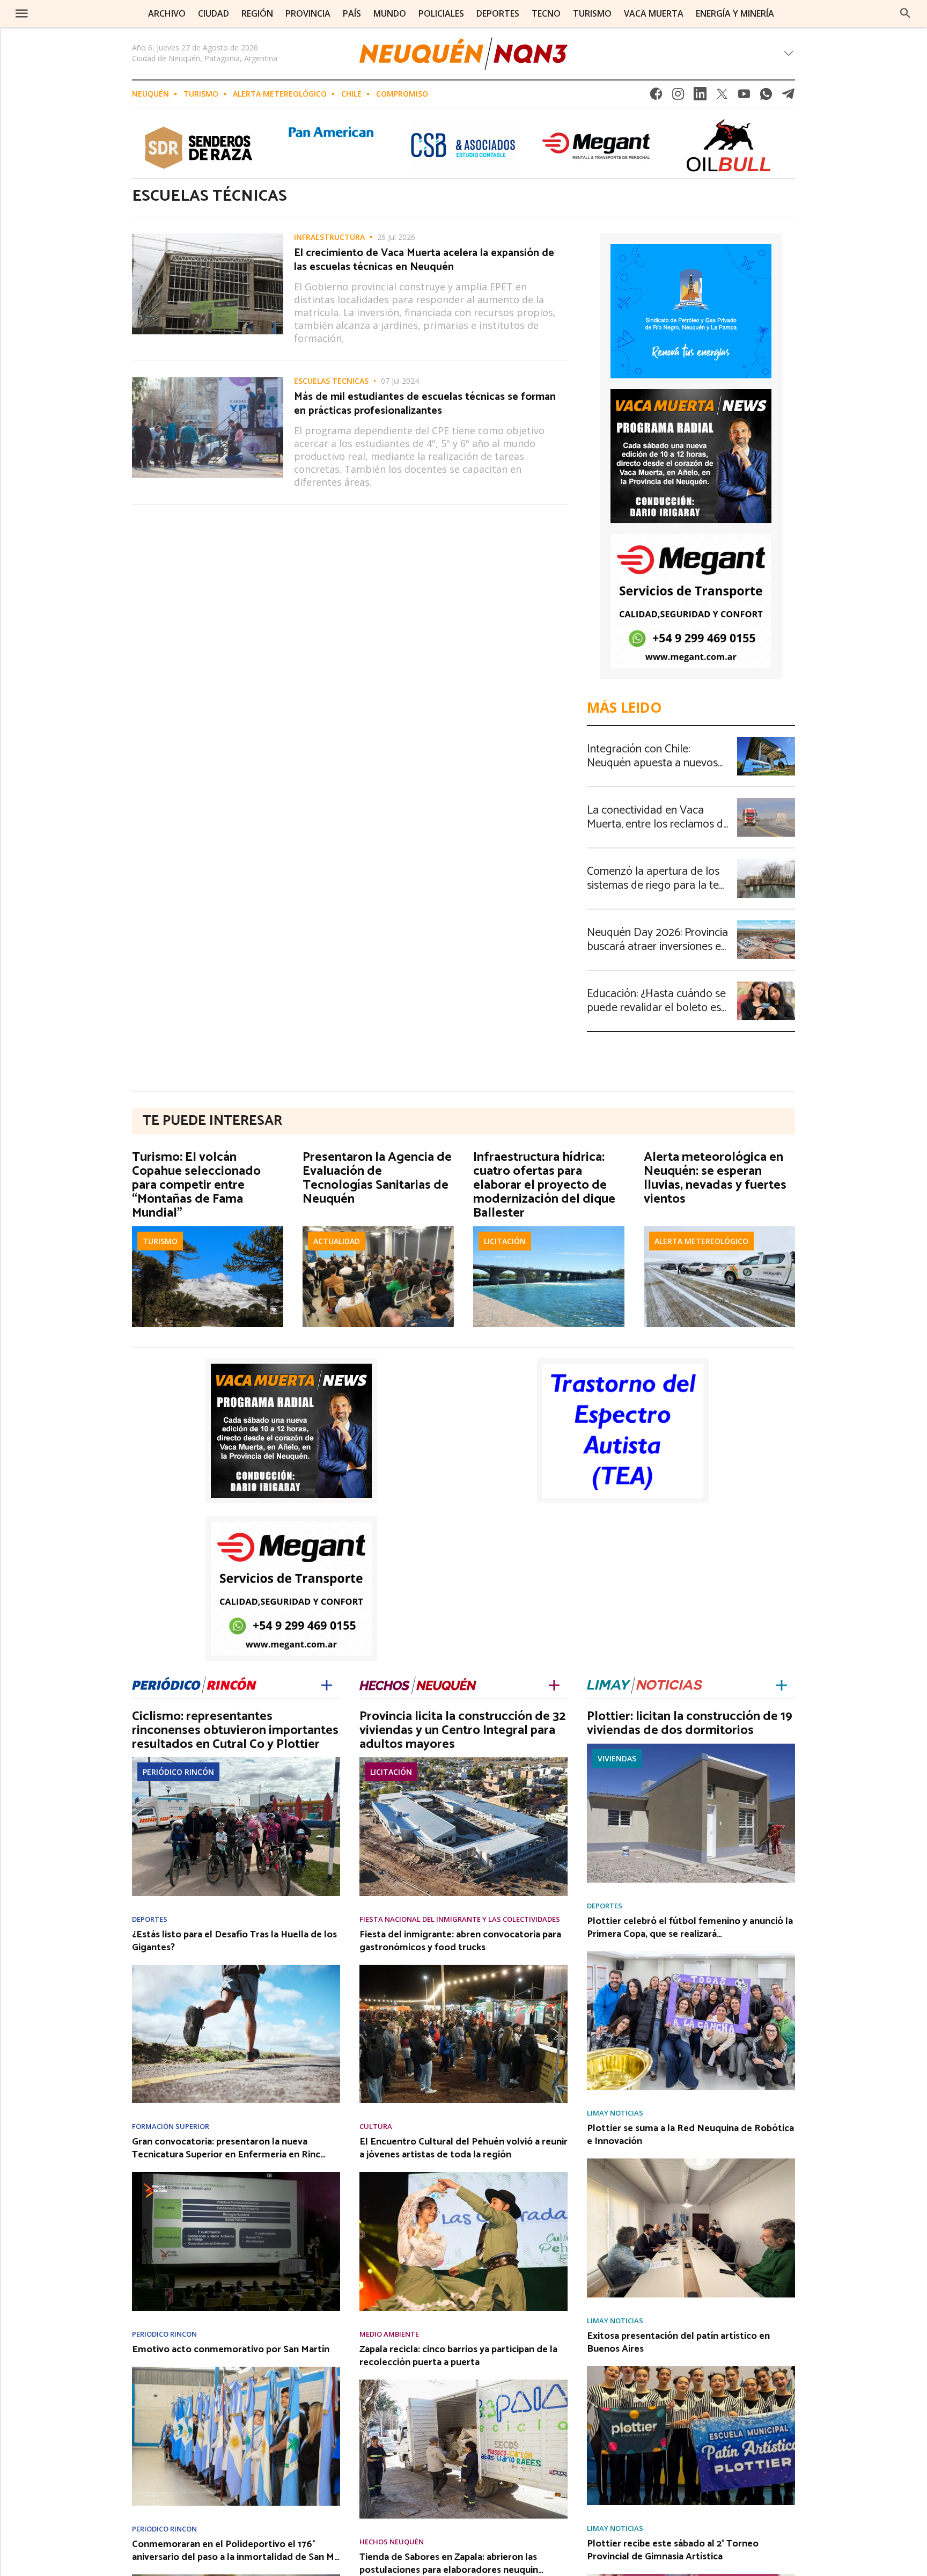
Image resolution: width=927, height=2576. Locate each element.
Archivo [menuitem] (167, 13)
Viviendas (617, 1758)
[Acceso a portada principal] (90, 13)
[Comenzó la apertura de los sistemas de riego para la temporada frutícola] (766, 862)
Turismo (201, 94)
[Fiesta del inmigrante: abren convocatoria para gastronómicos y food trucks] (464, 1968)
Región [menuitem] (257, 13)
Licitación (505, 1241)
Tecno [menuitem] (546, 13)
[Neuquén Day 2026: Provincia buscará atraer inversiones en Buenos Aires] (766, 924)
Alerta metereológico (280, 94)
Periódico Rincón (178, 1772)
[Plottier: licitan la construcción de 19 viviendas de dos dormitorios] (691, 1747)
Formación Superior (171, 2127)
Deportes (150, 1919)
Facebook (656, 97)
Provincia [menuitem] (308, 13)
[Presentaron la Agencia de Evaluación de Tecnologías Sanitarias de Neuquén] (378, 1230)
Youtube (744, 97)
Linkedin (700, 97)
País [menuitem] (352, 13)
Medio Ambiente (389, 2334)
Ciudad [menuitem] (214, 13)
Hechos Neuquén (392, 2542)
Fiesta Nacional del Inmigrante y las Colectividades (460, 1919)
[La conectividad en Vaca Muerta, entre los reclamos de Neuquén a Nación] (766, 801)
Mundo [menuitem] (390, 13)
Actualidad (337, 1241)
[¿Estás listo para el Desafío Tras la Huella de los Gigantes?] (236, 1968)
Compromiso (402, 94)
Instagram (678, 97)
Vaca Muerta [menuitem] (654, 13)
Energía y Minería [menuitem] (735, 13)
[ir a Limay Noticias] (645, 1683)
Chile (351, 94)
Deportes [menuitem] (498, 13)
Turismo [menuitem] (592, 13)
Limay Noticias (615, 2113)
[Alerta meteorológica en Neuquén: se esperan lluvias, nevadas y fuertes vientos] (719, 1230)
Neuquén (150, 94)
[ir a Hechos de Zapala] (418, 1683)
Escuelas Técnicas (331, 381)
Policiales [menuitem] (441, 13)
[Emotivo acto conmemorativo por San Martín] (236, 2370)
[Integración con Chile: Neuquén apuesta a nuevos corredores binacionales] (766, 740)
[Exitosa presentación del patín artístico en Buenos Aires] (691, 2369)
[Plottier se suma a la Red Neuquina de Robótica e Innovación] (691, 2162)
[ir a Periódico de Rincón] (194, 1683)
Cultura (376, 2127)
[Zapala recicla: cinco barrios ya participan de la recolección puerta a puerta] (464, 2383)
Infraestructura (329, 237)
